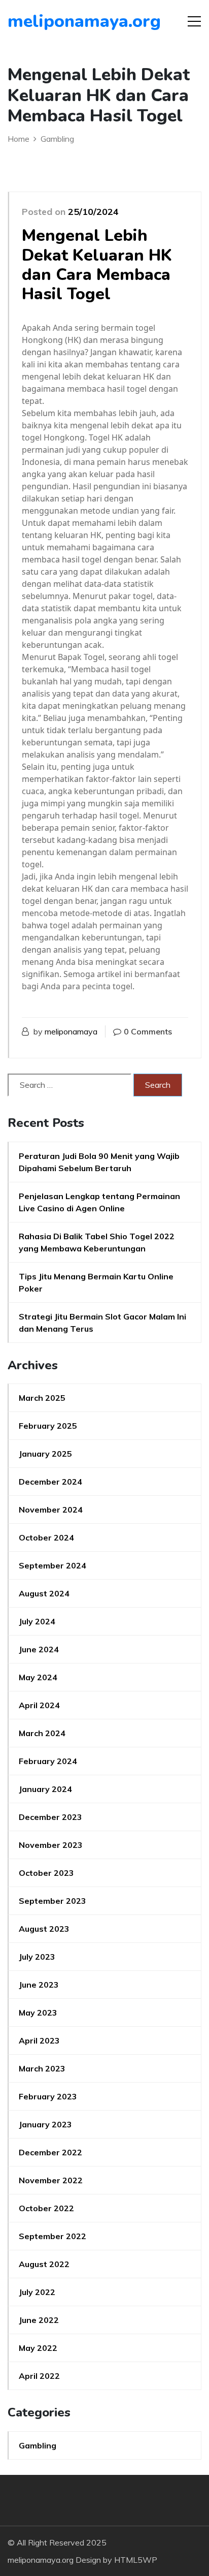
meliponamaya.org (66, 21)
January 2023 (45, 2124)
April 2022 (39, 2376)
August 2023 (44, 1929)
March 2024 (42, 1733)
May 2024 (38, 1677)
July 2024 (37, 1621)
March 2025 (42, 1398)
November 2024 (51, 1510)
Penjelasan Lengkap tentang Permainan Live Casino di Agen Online (99, 1202)
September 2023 (53, 1901)
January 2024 (45, 1789)
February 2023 (48, 2096)
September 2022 (53, 2236)
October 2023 (46, 1873)
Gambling (38, 2445)
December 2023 (50, 1817)
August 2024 (44, 1593)
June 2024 (39, 1649)
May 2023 (38, 2013)
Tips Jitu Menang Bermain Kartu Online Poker (96, 1282)
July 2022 (37, 2292)
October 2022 (46, 2208)
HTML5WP (136, 2560)
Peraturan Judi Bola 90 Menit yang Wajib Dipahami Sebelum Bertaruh (99, 1162)
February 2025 (48, 1426)
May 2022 (38, 2348)
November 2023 (51, 1845)
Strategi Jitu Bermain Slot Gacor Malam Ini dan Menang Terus (102, 1323)
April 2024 (39, 1705)
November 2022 (51, 2180)
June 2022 (39, 2320)
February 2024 (48, 1761)
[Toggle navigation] (194, 21)
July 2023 (37, 1957)
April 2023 (39, 2040)
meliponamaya (71, 1031)
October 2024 (46, 1537)
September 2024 (53, 1565)
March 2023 (42, 2068)
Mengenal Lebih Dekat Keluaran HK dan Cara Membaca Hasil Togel (97, 265)
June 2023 (39, 1985)
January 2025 (45, 1454)
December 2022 (50, 2152)
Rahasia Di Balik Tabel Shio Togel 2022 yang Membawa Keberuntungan (97, 1242)
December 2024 (50, 1482)
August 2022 (44, 2264)
